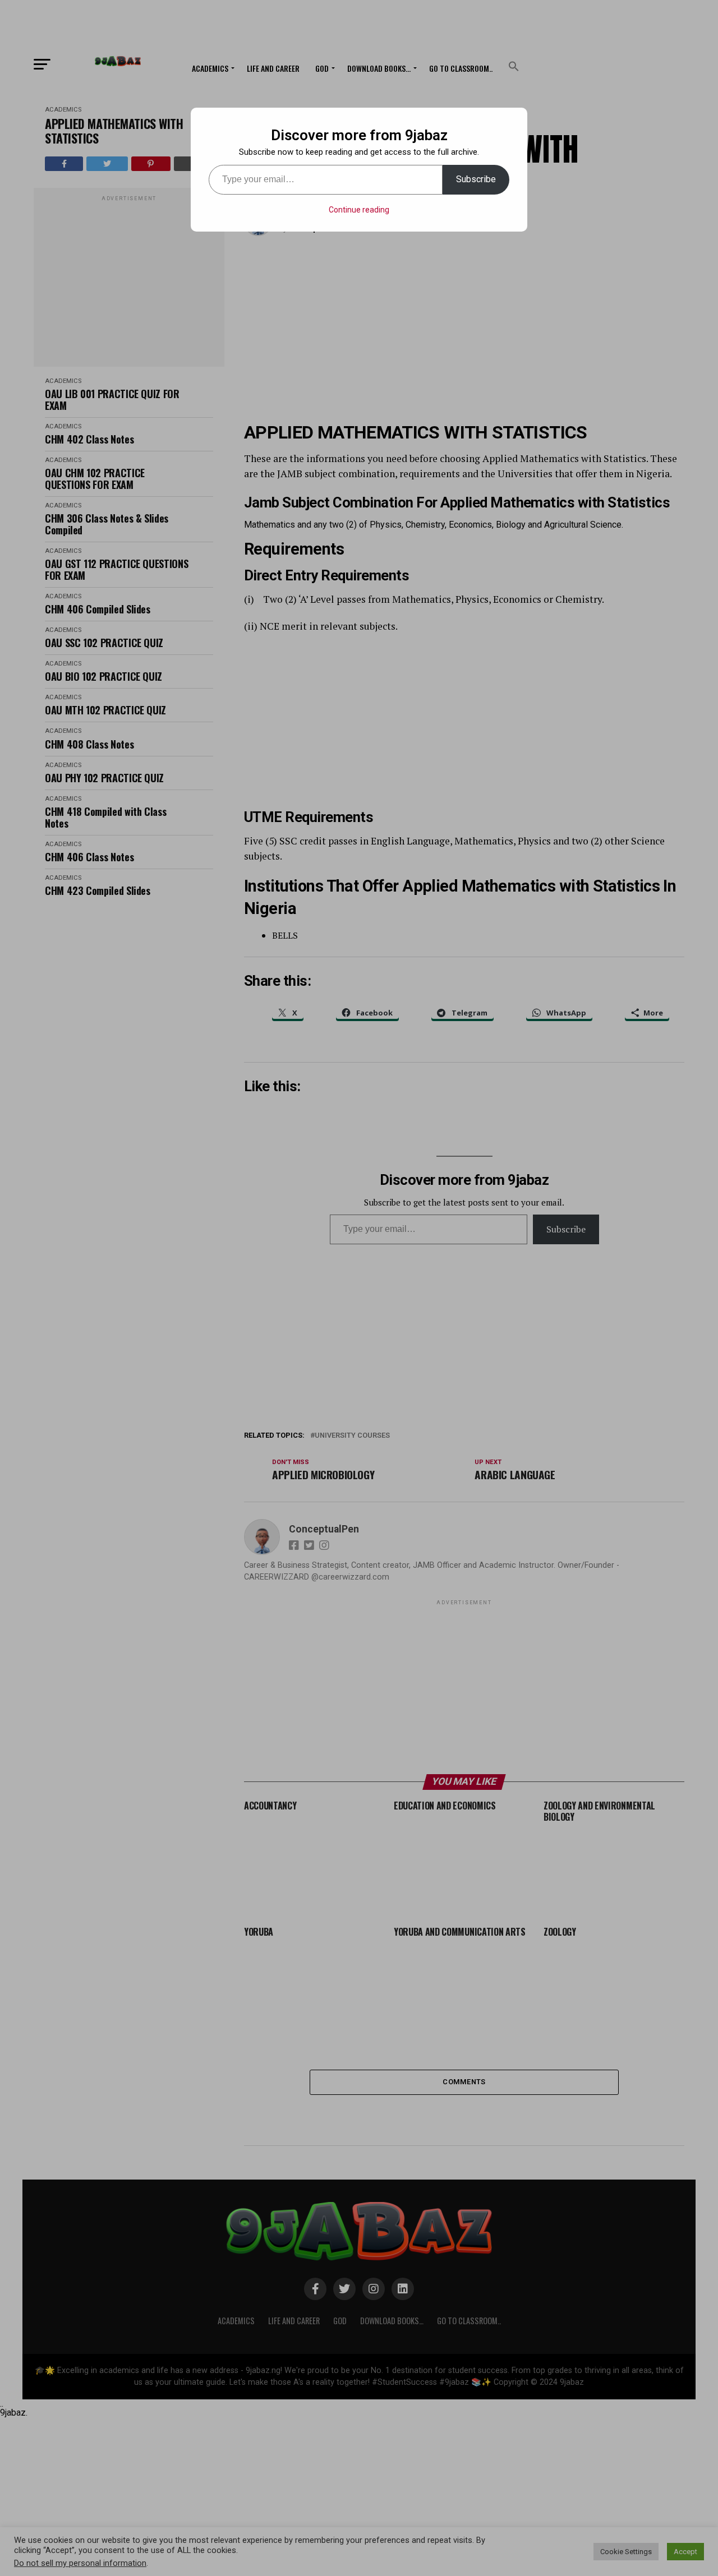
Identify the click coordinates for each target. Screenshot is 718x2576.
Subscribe (476, 179)
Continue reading (359, 210)
